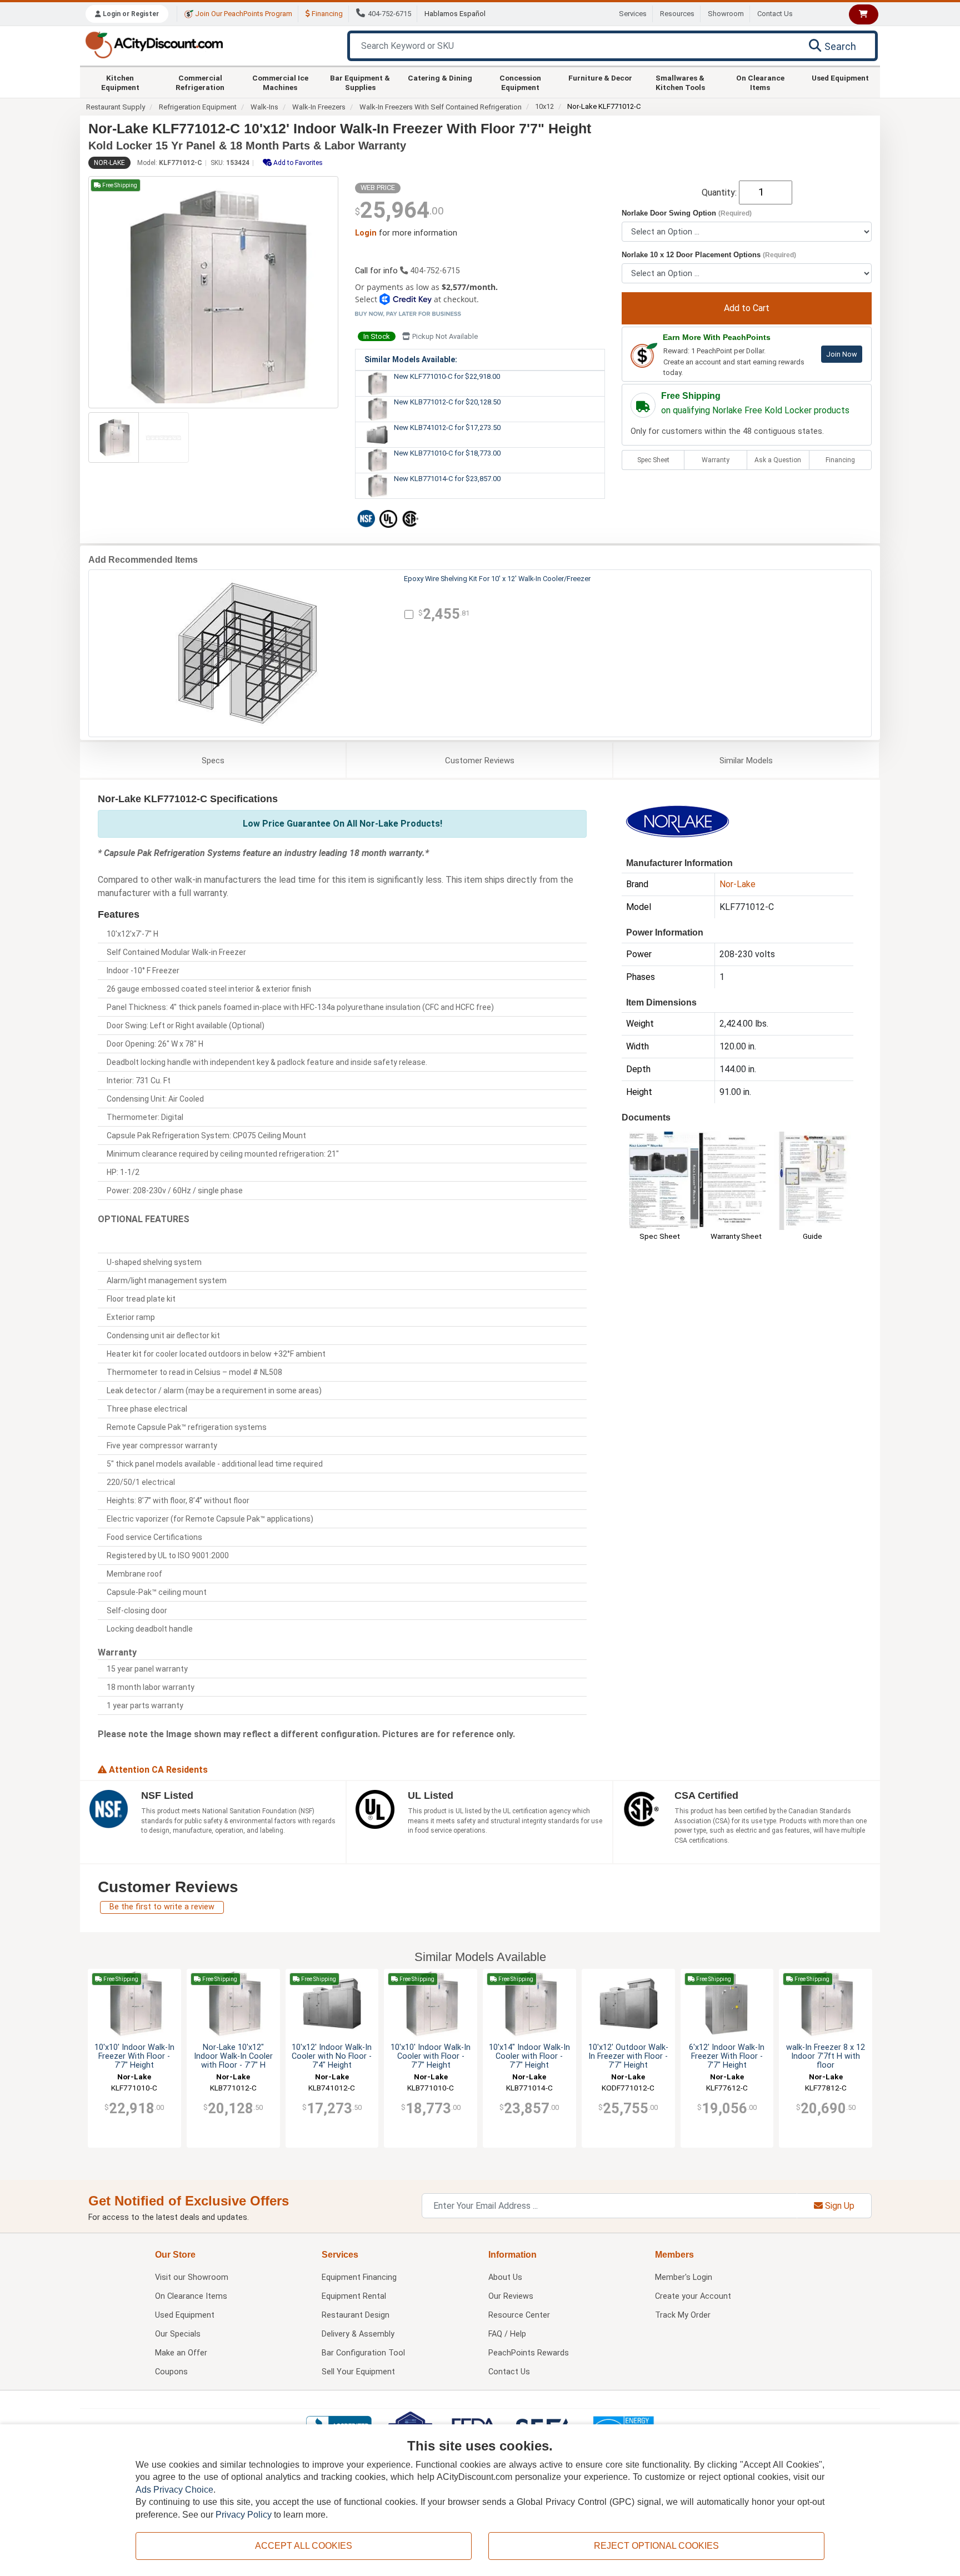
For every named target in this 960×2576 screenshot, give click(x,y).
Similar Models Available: (411, 359)
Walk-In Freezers (319, 107)
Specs (213, 761)
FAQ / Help (507, 2334)
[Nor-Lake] (677, 821)
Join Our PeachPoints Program (243, 14)
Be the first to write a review (162, 1907)
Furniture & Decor (600, 78)
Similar (746, 761)
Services (633, 14)
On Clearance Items (760, 82)
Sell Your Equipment (358, 2372)
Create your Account (693, 2296)
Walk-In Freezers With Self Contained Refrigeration (441, 107)
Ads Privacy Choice (174, 2490)
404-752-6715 (389, 14)
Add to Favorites (297, 163)
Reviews (480, 761)
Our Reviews (511, 2296)
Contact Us (775, 14)
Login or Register (130, 14)
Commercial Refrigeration (200, 82)
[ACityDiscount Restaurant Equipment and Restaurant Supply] (154, 44)
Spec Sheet (653, 460)
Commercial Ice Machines (280, 82)
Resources (677, 14)
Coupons (171, 2372)
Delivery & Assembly (358, 2334)
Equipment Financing (359, 2277)
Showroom (726, 14)
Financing (326, 14)
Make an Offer (181, 2353)
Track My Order (683, 2315)
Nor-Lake (109, 163)
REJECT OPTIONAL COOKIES (656, 2546)
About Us (505, 2277)
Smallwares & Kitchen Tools (680, 82)
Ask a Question (778, 460)
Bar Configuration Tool (363, 2353)
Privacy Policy (244, 2515)
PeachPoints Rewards (529, 2353)
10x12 (544, 106)
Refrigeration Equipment (198, 107)
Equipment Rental (354, 2296)
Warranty (716, 460)
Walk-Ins (264, 107)
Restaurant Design (356, 2315)
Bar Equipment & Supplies (360, 82)
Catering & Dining (440, 78)
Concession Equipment (520, 82)
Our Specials (178, 2334)
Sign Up (839, 2206)
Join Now (842, 354)
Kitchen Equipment (120, 82)
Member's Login (684, 2277)
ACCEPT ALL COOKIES (304, 2546)
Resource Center (519, 2315)
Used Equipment (840, 78)
